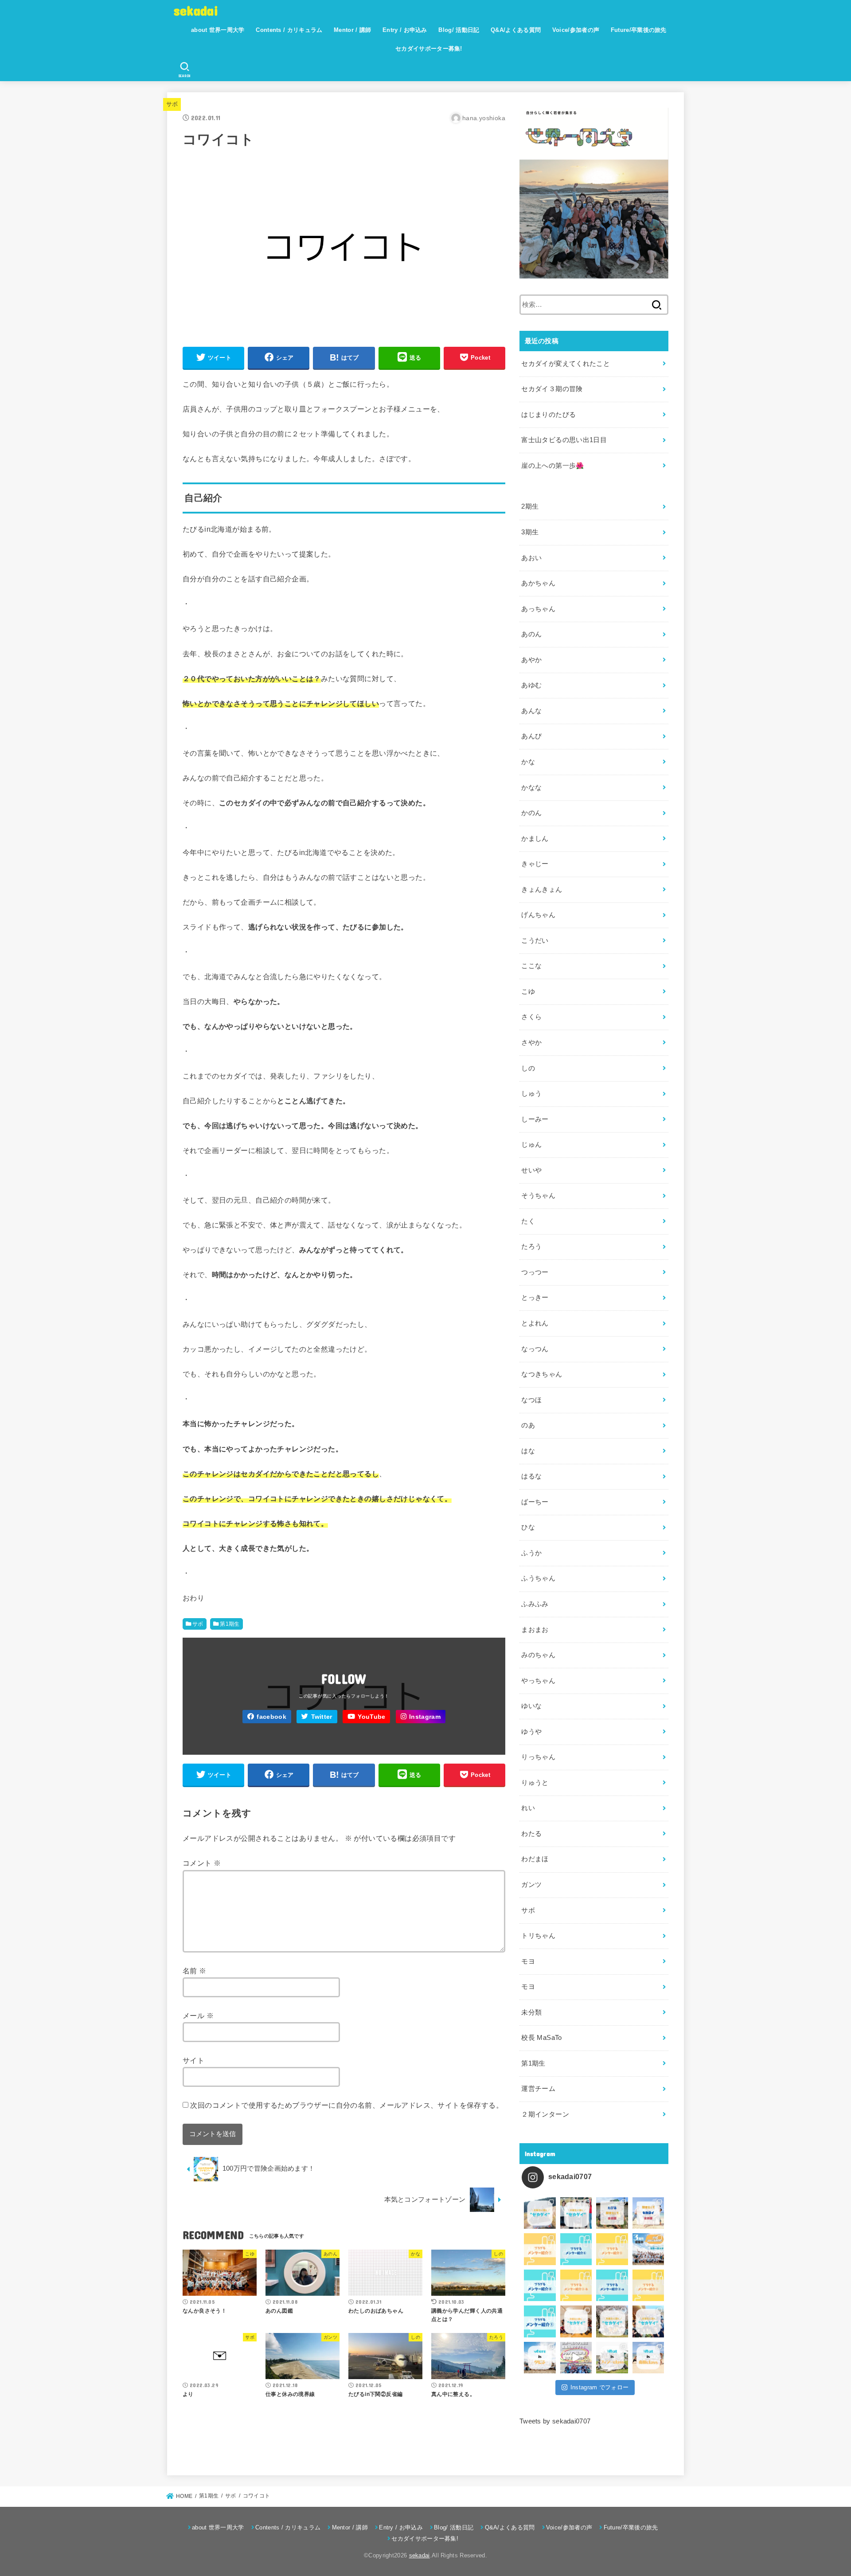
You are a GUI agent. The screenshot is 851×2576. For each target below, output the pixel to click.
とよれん (535, 1323)
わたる (531, 1834)
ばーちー (535, 1502)
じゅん (531, 1145)
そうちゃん (538, 1196)
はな (528, 1451)
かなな (531, 788)
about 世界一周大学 (218, 30)
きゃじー (535, 864)
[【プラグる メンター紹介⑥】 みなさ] (576, 2249)
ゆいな (531, 1706)
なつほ (531, 1400)
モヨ (528, 1961)
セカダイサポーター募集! (429, 49)
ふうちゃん (538, 1578)
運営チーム (538, 2089)
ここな (531, 966)
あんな (531, 711)
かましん (535, 839)
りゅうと (535, 1783)
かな (528, 762)
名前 (195, 1971)
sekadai (196, 10)
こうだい (535, 941)
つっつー (535, 1272)
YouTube (371, 1717)
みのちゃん (538, 1655)
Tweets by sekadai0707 (555, 2421)
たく (528, 1221)
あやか (531, 660)
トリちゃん (538, 1936)
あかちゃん (538, 583)
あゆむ (531, 685)
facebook (271, 1717)
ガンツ (531, 1885)
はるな (531, 1476)
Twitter (322, 1717)
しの (528, 1068)
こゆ (528, 992)
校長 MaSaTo (541, 2038)
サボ (172, 104)
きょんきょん (542, 890)
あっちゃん (538, 609)
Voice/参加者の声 (576, 30)
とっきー (535, 1298)
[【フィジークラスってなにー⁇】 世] (612, 2358)
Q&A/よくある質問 (516, 30)
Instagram (425, 1717)
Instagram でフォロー (600, 2387)
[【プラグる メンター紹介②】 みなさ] (648, 2286)
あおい (531, 558)
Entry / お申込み (405, 30)
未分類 (531, 2012)
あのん (531, 634)
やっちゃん (538, 1681)
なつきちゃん (542, 1374)
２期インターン (545, 2114)
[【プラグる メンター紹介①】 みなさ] (540, 2321)
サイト (193, 2060)
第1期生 (230, 1624)
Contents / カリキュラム (289, 30)
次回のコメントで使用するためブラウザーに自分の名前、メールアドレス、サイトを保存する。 (347, 2105)
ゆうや (531, 1732)
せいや (531, 1170)
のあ (528, 1425)
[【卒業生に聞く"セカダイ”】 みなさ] (612, 2321)
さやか (531, 1043)
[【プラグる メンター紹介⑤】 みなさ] (612, 2249)
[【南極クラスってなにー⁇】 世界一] (648, 2358)
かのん (531, 813)
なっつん (535, 1349)
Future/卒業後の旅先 (639, 30)
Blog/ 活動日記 (459, 30)
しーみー (535, 1119)
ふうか (531, 1553)
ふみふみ (535, 1604)
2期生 (530, 506)
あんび (531, 736)
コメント (202, 1863)
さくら (531, 1017)
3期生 (530, 532)
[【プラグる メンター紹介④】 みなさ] (540, 2286)
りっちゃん (538, 1757)
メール (198, 2015)
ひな (528, 1527)
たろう (531, 1247)
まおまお (535, 1630)
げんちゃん (538, 915)
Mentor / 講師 (352, 30)
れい (528, 1808)
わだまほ (535, 1859)
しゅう (531, 1094)
